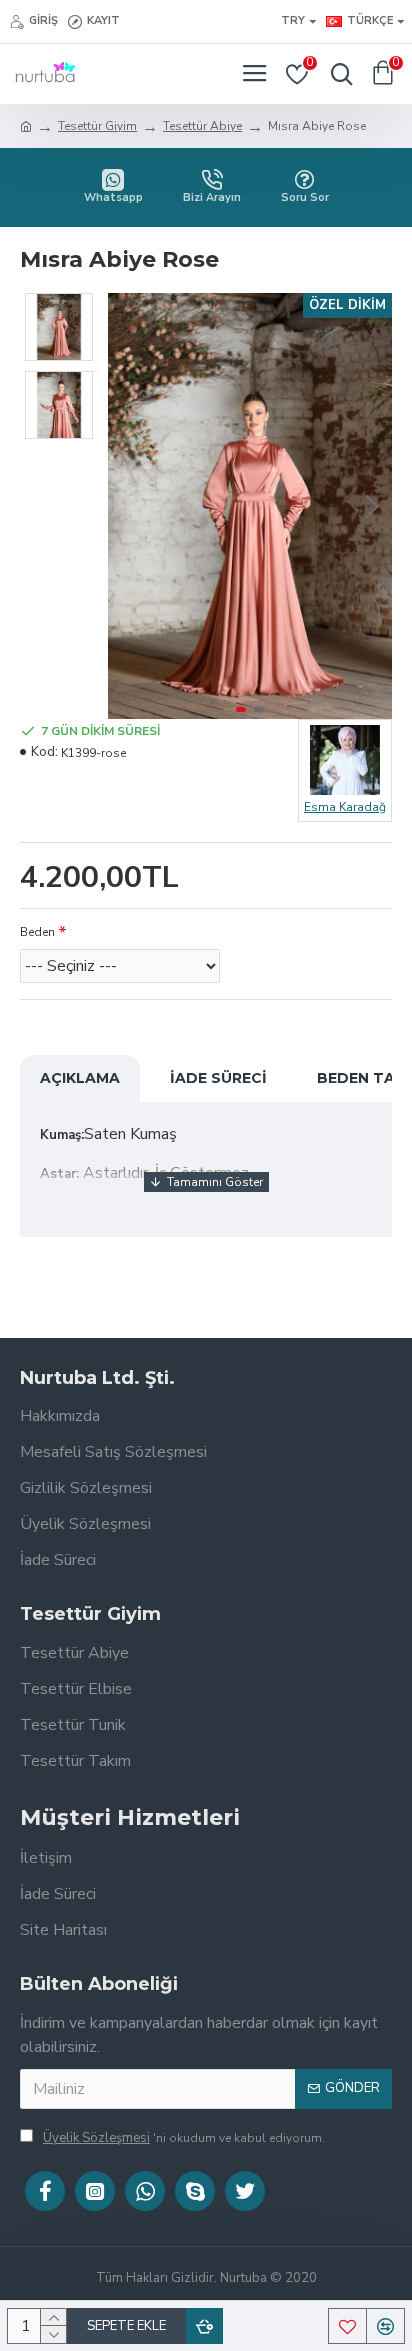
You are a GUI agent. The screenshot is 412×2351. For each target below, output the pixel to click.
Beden (37, 932)
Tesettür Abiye (202, 126)
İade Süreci (218, 1078)
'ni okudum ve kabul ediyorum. (184, 2138)
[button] (128, 506)
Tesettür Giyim (97, 126)
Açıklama (80, 1078)
